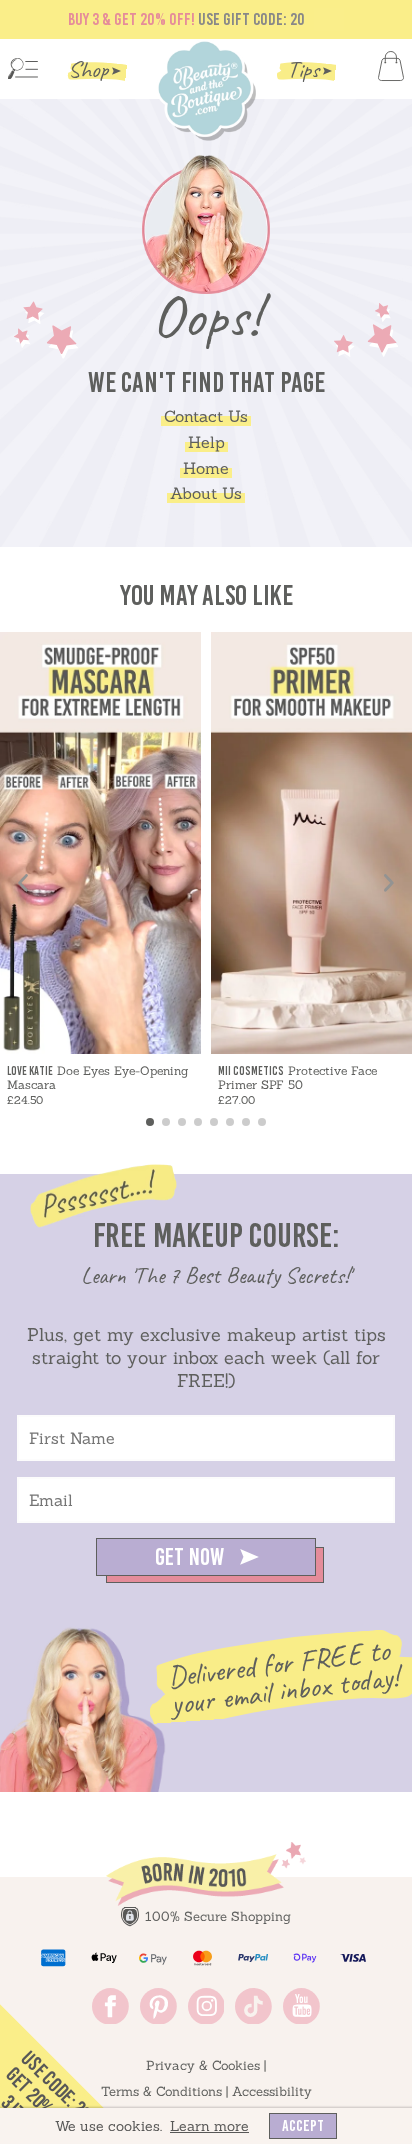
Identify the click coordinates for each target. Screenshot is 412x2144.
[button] (206, 1138)
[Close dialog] (346, 817)
